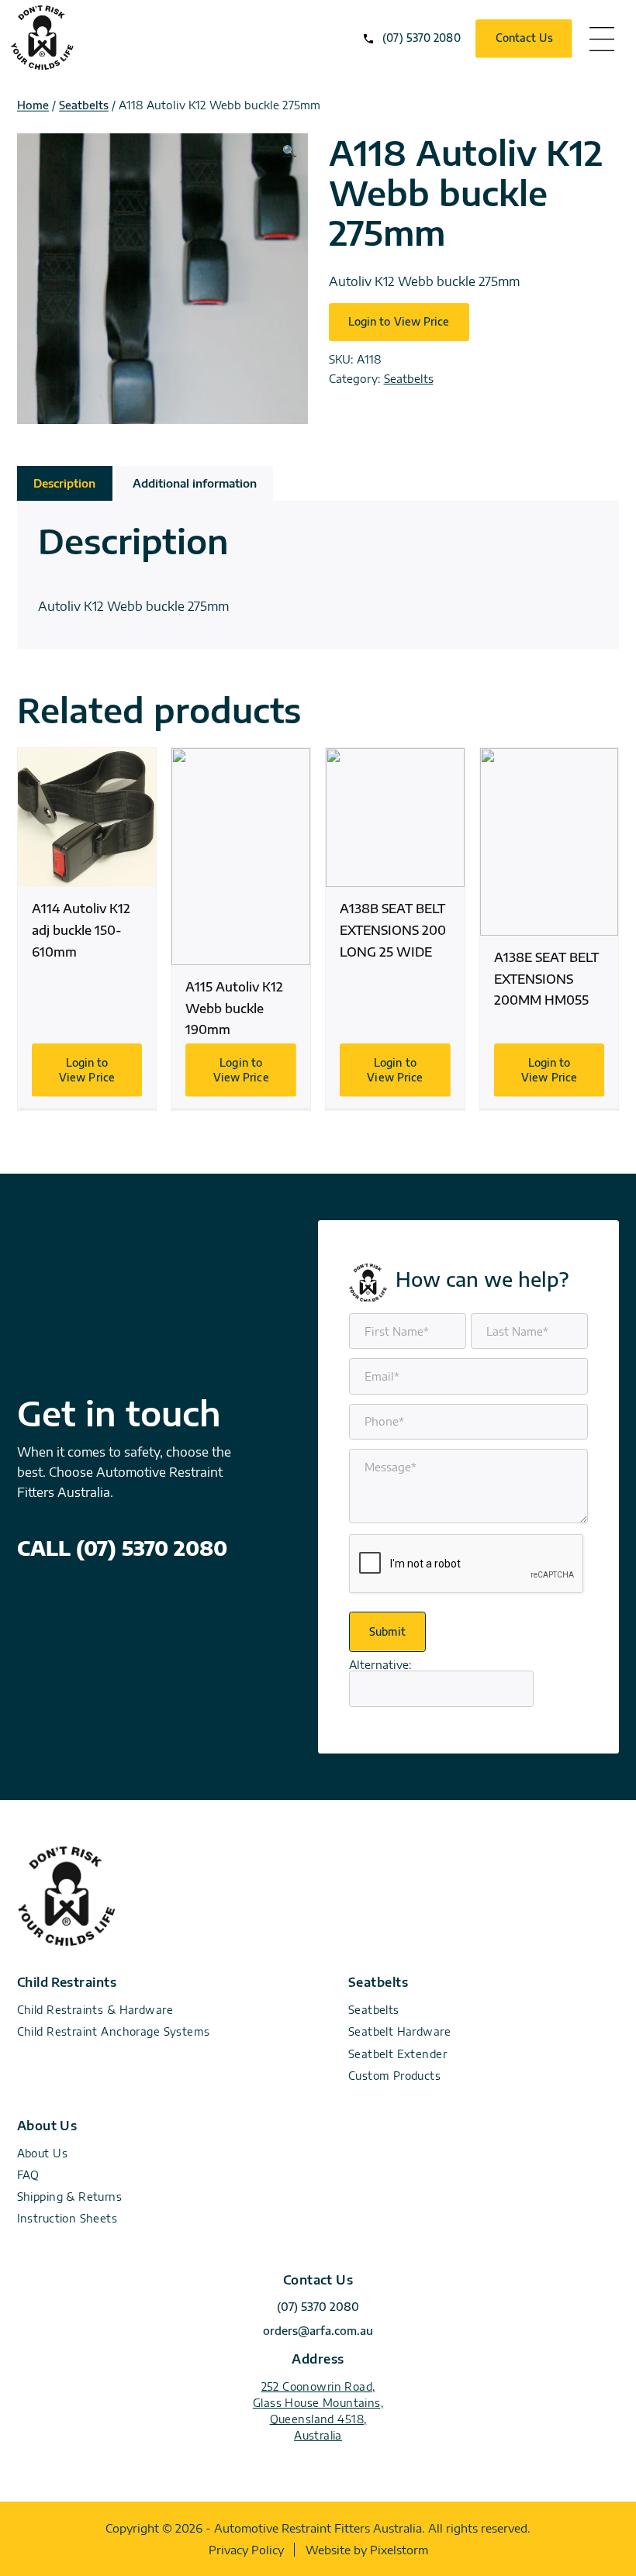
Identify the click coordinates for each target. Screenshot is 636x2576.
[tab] (65, 483)
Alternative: (380, 1664)
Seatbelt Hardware (399, 2031)
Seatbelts (84, 105)
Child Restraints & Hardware (95, 2010)
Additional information (195, 483)
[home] (42, 65)
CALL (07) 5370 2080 (122, 1548)
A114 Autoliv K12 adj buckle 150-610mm (87, 928)
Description (64, 483)
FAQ (28, 2175)
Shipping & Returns (70, 2197)
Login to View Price (399, 321)
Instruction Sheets (67, 2218)
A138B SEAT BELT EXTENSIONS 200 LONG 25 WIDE (395, 928)
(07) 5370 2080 (421, 38)
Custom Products (394, 2076)
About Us (42, 2153)
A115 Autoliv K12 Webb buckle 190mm (241, 928)
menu (602, 39)
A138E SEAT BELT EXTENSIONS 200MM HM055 (550, 928)
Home (33, 105)
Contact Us (524, 38)
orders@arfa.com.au (318, 2331)
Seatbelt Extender (397, 2054)
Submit (387, 1631)
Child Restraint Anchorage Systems (114, 2031)
